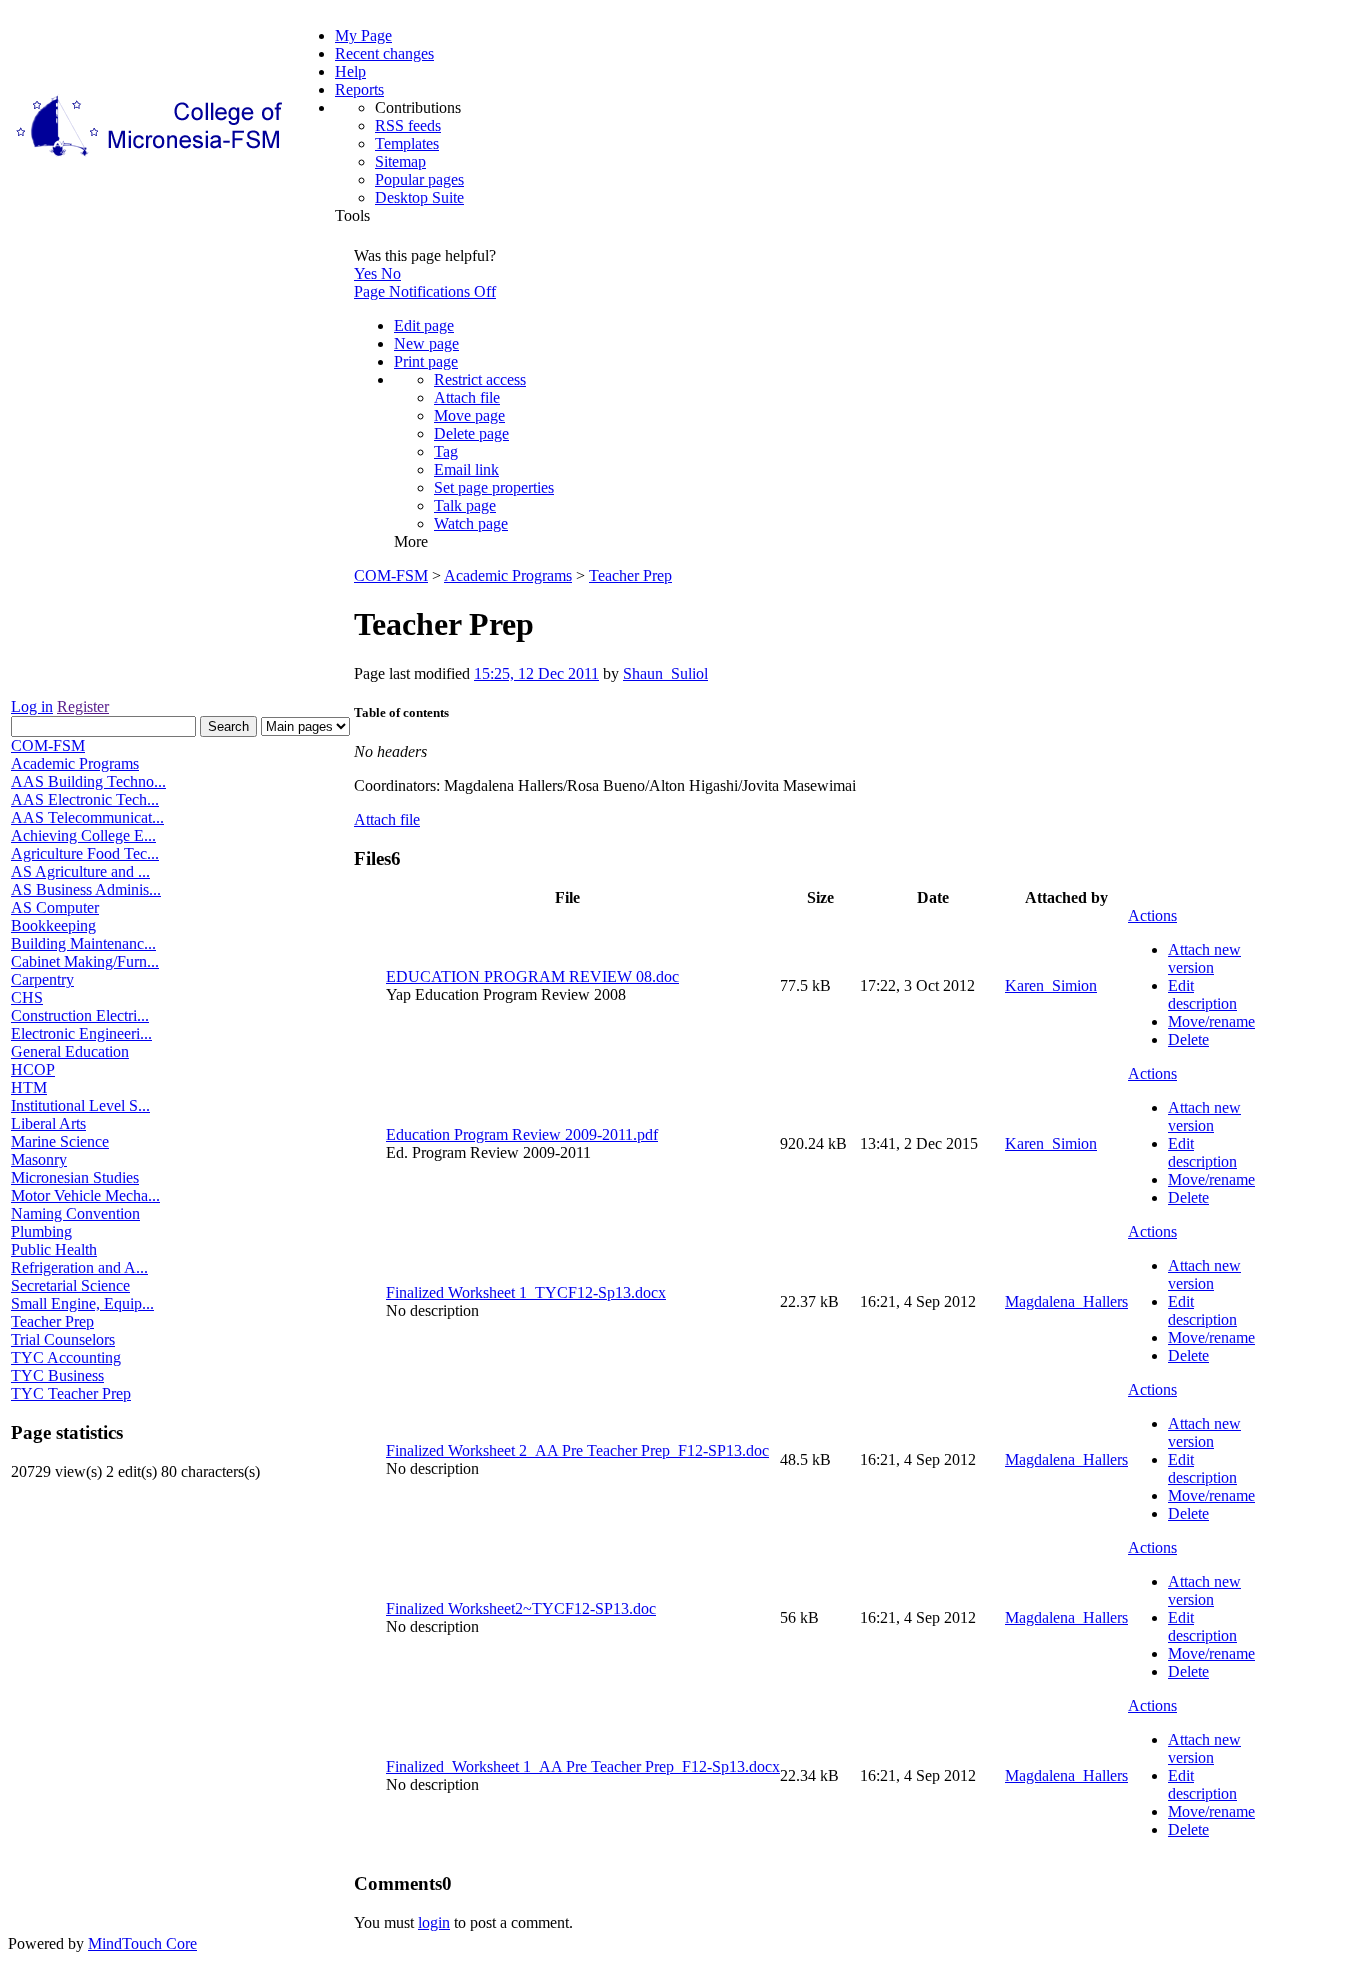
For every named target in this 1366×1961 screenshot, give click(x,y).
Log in (32, 706)
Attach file (467, 397)
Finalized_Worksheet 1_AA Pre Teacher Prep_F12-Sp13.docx (583, 1766)
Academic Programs (508, 575)
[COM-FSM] (151, 156)
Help (350, 71)
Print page (426, 361)
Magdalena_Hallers (1066, 1301)
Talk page (465, 505)
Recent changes (384, 53)
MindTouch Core (142, 1943)
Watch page (471, 523)
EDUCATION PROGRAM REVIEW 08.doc (532, 976)
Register (83, 706)
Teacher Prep (630, 575)
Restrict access (480, 379)
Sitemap (400, 161)
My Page (363, 35)
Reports (359, 89)
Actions (1152, 915)
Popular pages (419, 179)
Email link (466, 469)
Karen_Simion (1051, 985)
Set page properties (494, 487)
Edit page (424, 325)
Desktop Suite (419, 197)
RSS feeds (408, 125)
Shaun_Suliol (665, 673)
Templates (407, 143)
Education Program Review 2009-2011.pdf (522, 1134)
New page (426, 343)
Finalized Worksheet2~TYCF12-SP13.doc (521, 1608)
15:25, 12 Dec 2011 (536, 673)
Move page (469, 415)
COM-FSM (391, 575)
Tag (446, 451)
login (434, 1922)
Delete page (471, 433)
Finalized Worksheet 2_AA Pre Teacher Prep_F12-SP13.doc (577, 1450)
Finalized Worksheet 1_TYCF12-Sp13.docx (526, 1292)
